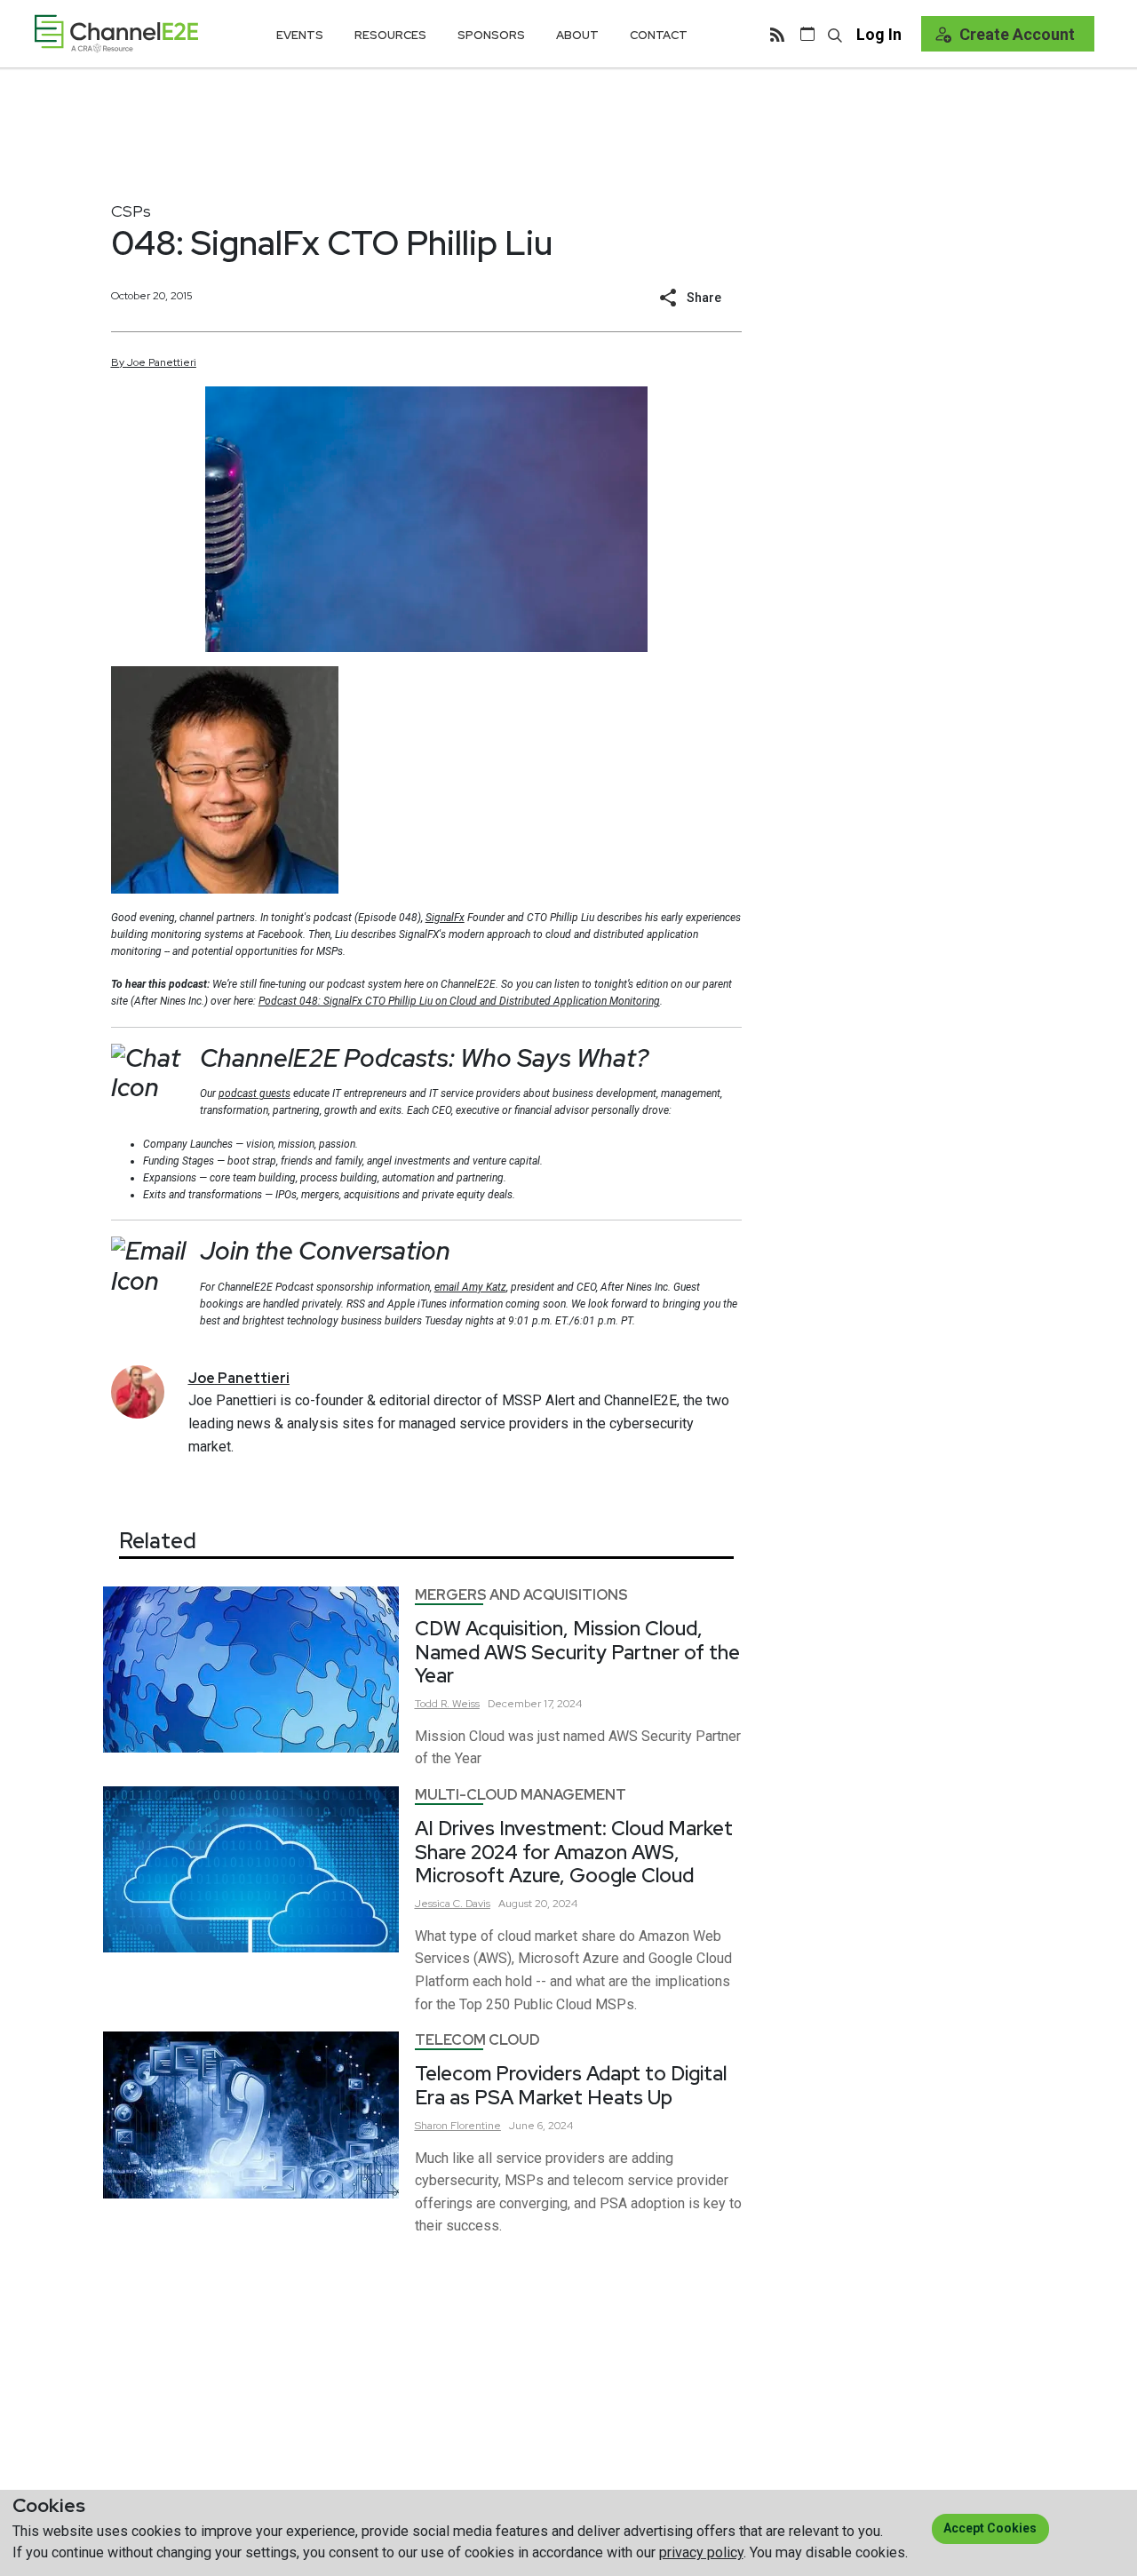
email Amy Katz (470, 1287)
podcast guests (254, 1093)
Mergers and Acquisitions (521, 1595)
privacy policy (701, 2552)
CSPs (131, 211)
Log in (879, 34)
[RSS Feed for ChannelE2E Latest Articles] (777, 34)
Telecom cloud (477, 2040)
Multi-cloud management (521, 1795)
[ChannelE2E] (116, 33)
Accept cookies (990, 2528)
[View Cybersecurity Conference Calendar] (807, 34)
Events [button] (300, 35)
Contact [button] (659, 35)
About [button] (577, 35)
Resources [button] (390, 35)
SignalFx (445, 918)
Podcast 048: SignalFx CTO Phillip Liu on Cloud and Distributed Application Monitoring (459, 1001)
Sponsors (491, 35)
